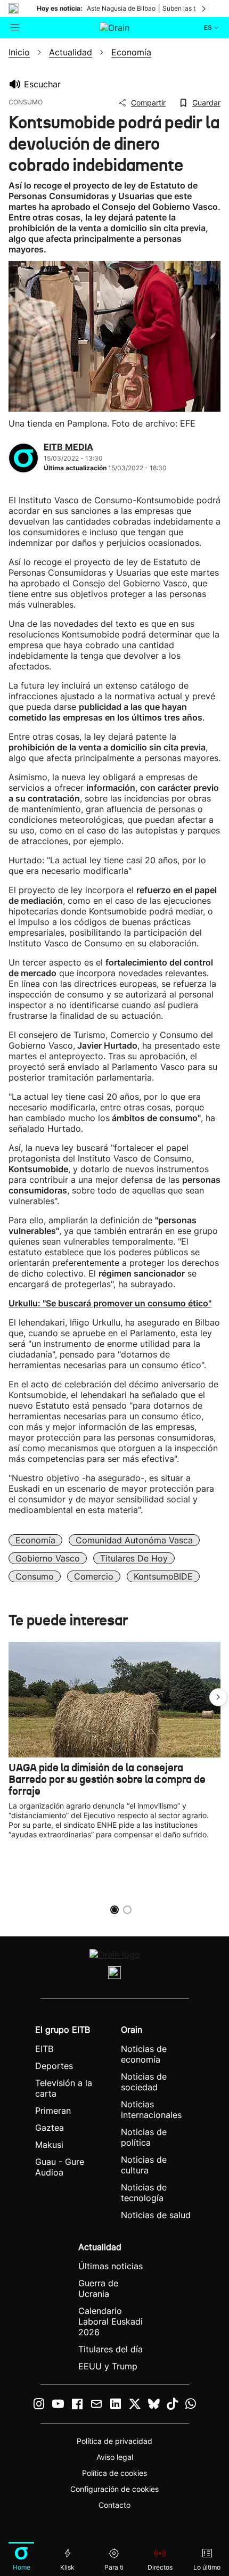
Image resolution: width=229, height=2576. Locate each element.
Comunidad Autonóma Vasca (134, 1540)
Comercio (94, 1576)
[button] (218, 1697)
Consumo (35, 1576)
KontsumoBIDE (163, 1576)
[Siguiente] (205, 9)
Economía (35, 1540)
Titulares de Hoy (134, 1558)
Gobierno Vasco (48, 1558)
